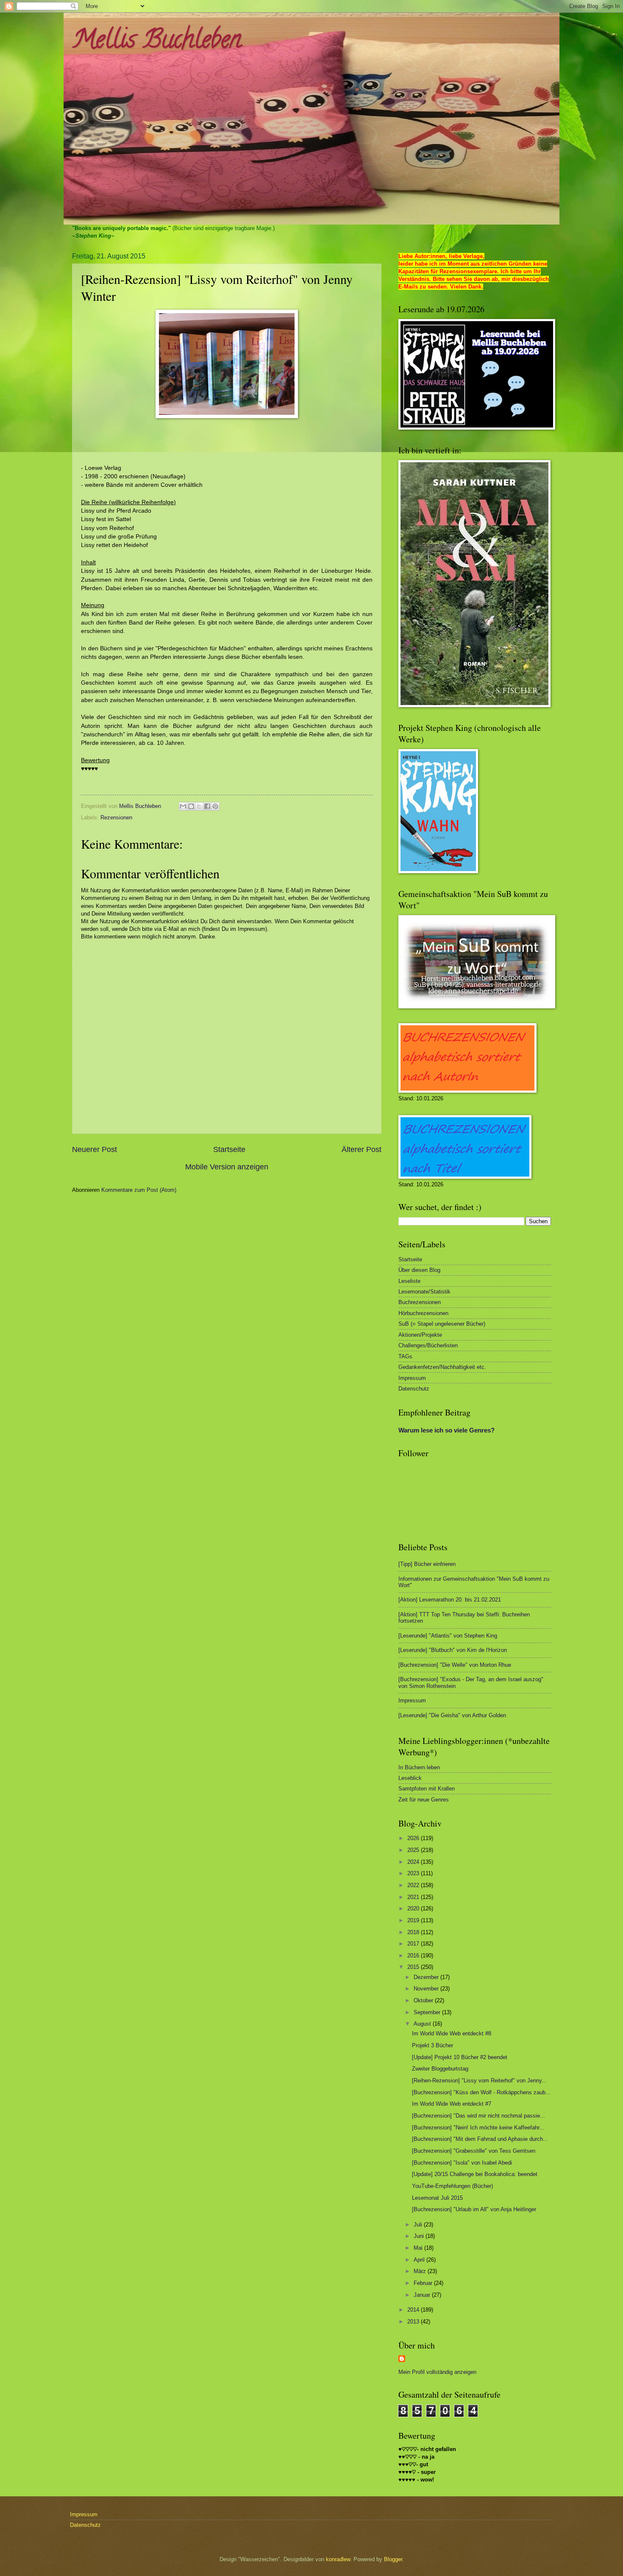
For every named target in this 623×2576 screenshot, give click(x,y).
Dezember (427, 1977)
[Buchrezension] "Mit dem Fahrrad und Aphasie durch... (480, 2139)
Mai (419, 2248)
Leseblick (410, 1778)
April (420, 2260)
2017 (414, 1944)
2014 (414, 2310)
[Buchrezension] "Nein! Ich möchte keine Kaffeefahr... (478, 2128)
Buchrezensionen (420, 1302)
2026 (414, 1838)
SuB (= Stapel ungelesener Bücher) (442, 1324)
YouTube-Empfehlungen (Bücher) (452, 2186)
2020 (414, 1908)
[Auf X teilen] (199, 806)
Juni (420, 2236)
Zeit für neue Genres (424, 1800)
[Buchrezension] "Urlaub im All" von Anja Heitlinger (474, 2209)
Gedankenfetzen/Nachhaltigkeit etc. (442, 1367)
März (421, 2271)
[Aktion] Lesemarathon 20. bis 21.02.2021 (450, 1600)
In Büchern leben (419, 1767)
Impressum (412, 1378)
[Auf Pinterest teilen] (215, 806)
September (428, 2012)
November (427, 1989)
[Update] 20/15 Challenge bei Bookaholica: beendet (475, 2174)
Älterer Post (362, 1149)
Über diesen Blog (419, 1270)
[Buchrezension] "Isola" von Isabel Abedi (462, 2163)
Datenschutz (414, 1389)
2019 (414, 1920)
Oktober (424, 2000)
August (423, 2024)
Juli (419, 2225)
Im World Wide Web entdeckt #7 (452, 2104)
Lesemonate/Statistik (424, 1292)
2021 (414, 1897)
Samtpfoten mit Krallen (427, 1789)
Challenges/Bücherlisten (428, 1345)
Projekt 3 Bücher (432, 2045)
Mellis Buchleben (157, 42)
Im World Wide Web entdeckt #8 (452, 2033)
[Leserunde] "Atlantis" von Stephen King (448, 1636)
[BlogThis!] (191, 806)
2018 (414, 1932)
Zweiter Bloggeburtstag (440, 2069)
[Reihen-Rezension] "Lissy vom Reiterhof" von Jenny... (479, 2081)
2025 (414, 1850)
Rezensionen (116, 817)
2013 (414, 2322)
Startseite (229, 1149)
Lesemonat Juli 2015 (437, 2198)
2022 (414, 1885)
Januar (423, 2295)
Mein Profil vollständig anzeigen (437, 2372)
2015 (414, 1967)
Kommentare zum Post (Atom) (139, 1190)
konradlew (338, 2559)
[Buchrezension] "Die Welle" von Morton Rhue (455, 1665)
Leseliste (409, 1281)
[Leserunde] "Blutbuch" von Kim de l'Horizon (453, 1650)
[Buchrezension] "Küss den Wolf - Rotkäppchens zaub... (481, 2092)
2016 (414, 1956)
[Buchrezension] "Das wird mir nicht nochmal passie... (478, 2116)
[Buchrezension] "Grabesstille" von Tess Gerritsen (474, 2151)
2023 (414, 1873)
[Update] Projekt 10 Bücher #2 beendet (460, 2057)
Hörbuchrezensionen (423, 1313)
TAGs (405, 1356)
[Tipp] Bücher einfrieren (427, 1564)
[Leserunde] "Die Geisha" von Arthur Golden (452, 1715)
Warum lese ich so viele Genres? (446, 1430)
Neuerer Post (95, 1149)
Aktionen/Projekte (420, 1335)
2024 (414, 1862)
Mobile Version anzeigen (227, 1167)
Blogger (393, 2559)
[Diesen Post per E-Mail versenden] (183, 806)
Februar (424, 2283)
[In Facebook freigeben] (207, 806)
